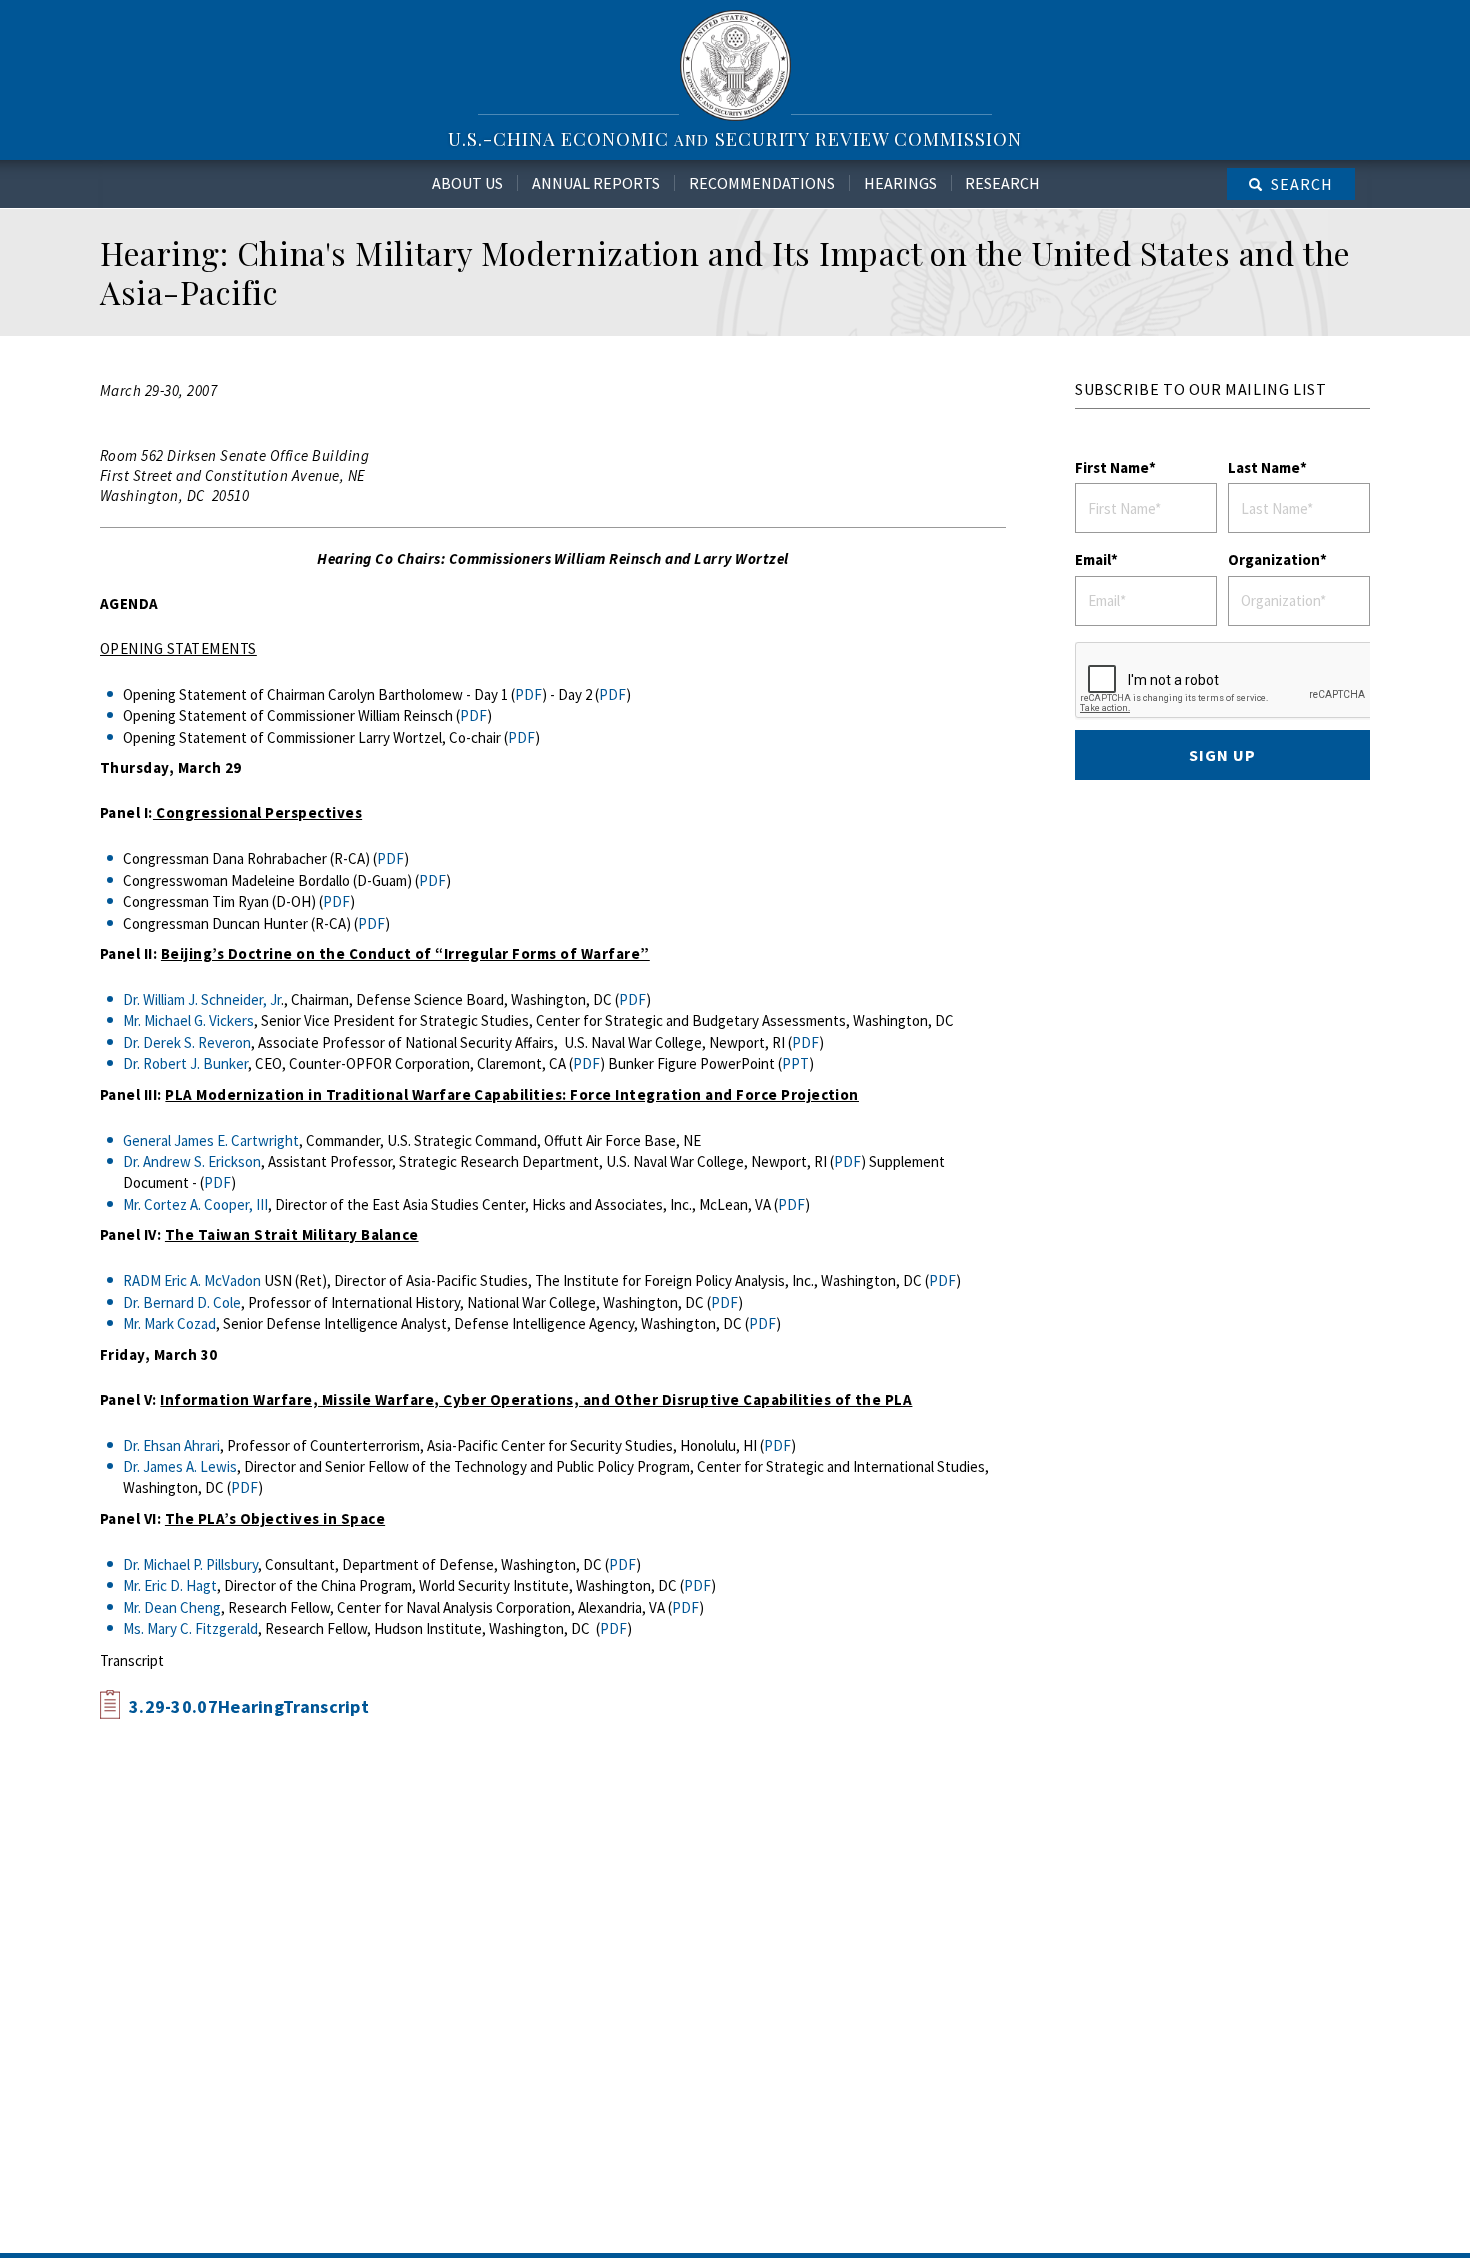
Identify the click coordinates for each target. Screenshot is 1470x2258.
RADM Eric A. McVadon (192, 1280)
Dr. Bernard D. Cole (182, 1302)
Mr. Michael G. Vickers (188, 1020)
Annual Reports (596, 183)
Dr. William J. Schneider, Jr (202, 999)
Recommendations (762, 183)
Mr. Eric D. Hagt (170, 1585)
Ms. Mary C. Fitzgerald (190, 1628)
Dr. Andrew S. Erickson (192, 1161)
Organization (1274, 559)
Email (1093, 559)
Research (1002, 183)
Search (1302, 184)
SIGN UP (1222, 755)
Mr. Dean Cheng (172, 1607)
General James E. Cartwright (211, 1140)
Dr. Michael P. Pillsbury (190, 1564)
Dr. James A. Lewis (180, 1466)
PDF (528, 694)
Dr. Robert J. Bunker (185, 1063)
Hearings (900, 183)
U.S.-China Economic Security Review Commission (734, 138)
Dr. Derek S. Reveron (187, 1042)
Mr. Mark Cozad (169, 1323)
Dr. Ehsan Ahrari (171, 1445)
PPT (795, 1063)
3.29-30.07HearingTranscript (249, 1706)
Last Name (1264, 467)
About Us (467, 183)
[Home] (735, 64)
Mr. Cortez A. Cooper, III (195, 1204)
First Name (1112, 467)
